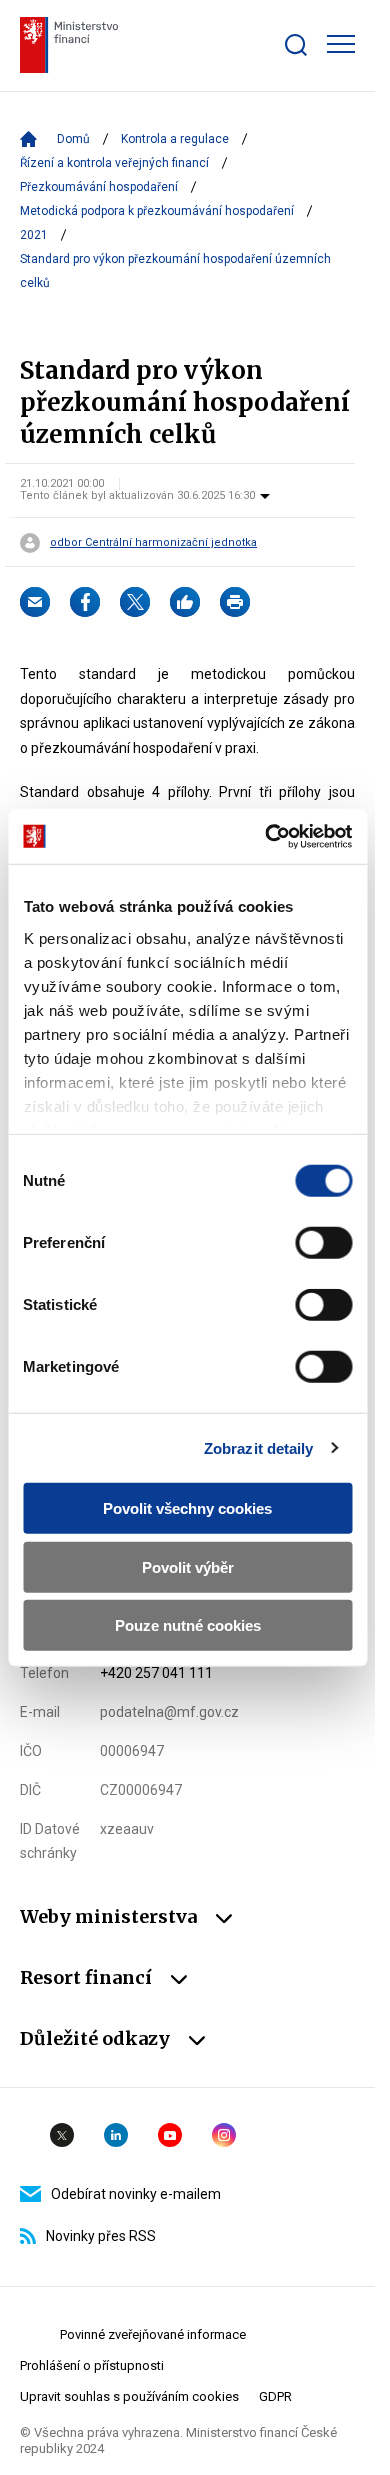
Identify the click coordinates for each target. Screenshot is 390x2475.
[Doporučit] (185, 602)
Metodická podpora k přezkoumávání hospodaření (157, 211)
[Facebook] (85, 602)
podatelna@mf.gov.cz (169, 1712)
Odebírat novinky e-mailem (136, 2194)
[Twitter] (135, 602)
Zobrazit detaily (259, 1447)
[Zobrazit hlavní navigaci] (341, 44)
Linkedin (116, 2135)
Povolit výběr (188, 1566)
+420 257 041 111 (156, 1673)
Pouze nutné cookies (188, 1625)
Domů (73, 139)
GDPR (275, 2396)
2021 (34, 235)
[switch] (323, 1243)
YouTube (170, 2135)
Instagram (224, 2135)
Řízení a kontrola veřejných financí (114, 163)
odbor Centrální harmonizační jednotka (153, 543)
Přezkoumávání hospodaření (99, 187)
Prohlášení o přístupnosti (92, 2365)
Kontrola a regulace (175, 139)
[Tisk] (235, 602)
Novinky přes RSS (101, 2236)
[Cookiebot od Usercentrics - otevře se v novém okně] (267, 836)
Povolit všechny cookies (187, 1508)
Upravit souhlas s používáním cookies (129, 2396)
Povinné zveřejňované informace (153, 2334)
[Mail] (35, 602)
